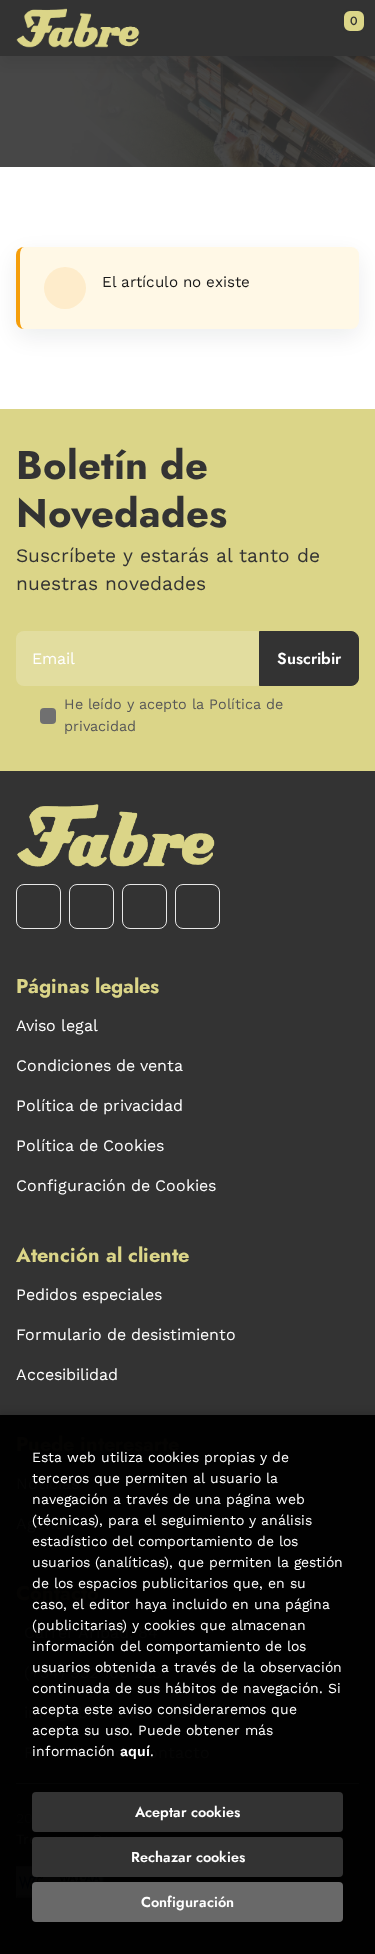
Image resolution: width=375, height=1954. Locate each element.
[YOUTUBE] (144, 906)
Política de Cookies (90, 1145)
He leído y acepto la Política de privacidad (173, 715)
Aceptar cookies (187, 1812)
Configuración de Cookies (116, 1185)
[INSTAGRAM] (91, 906)
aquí (135, 1751)
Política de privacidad (99, 1105)
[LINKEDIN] (197, 906)
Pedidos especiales (89, 1294)
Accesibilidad (67, 1374)
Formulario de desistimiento (126, 1334)
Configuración (187, 1902)
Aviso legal (57, 1025)
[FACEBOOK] (38, 906)
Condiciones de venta (99, 1065)
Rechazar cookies (188, 1857)
